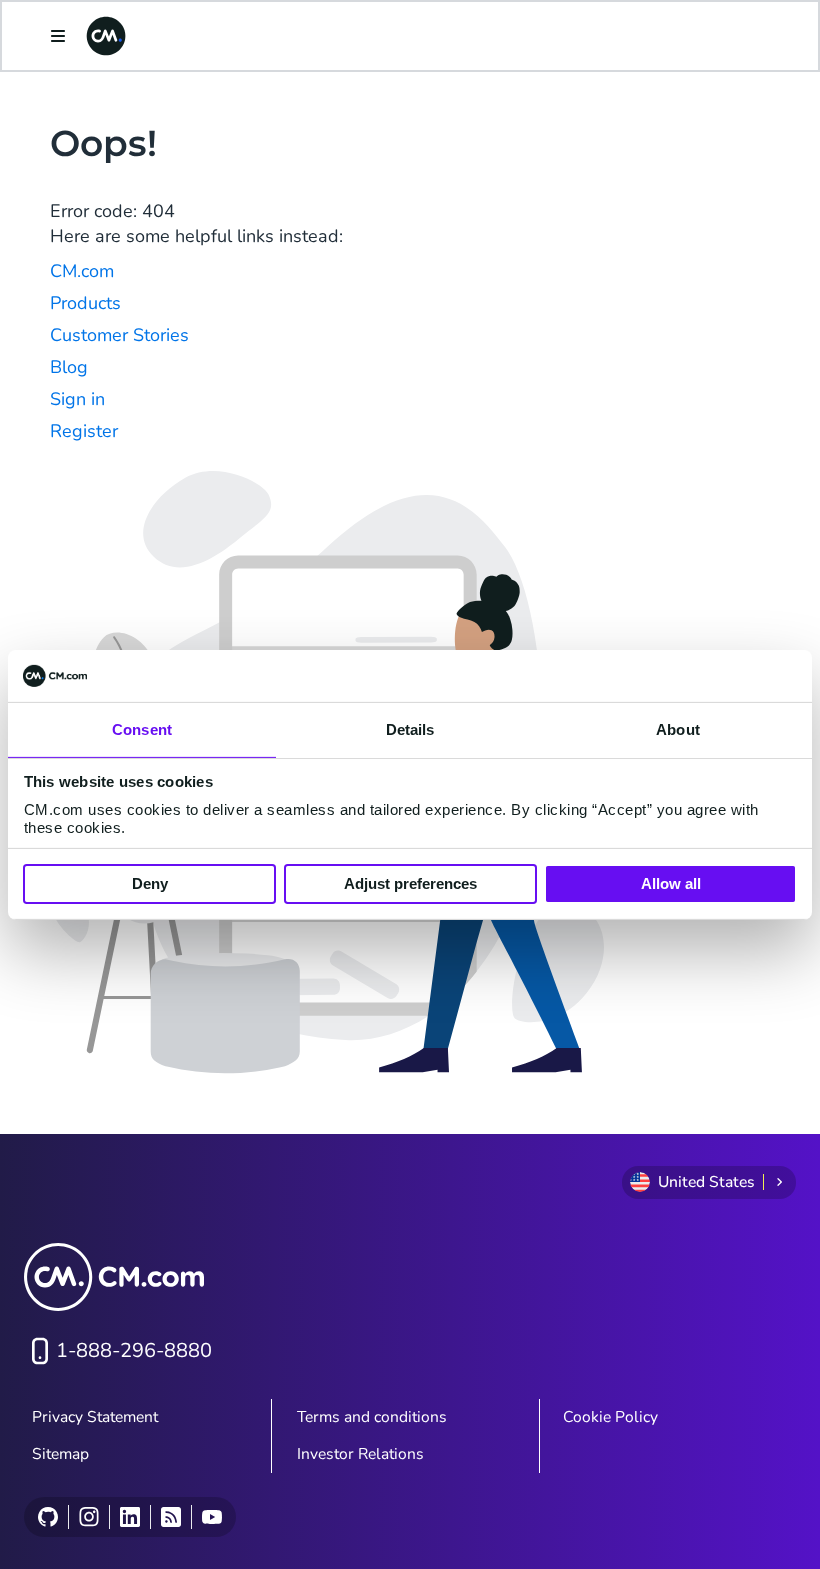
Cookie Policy (610, 1417)
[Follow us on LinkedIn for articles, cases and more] (129, 1517)
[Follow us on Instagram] (88, 1517)
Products (85, 303)
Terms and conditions (372, 1417)
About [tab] (678, 729)
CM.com (82, 271)
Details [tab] (410, 729)
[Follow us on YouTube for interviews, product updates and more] (211, 1517)
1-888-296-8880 (134, 1350)
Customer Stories (119, 335)
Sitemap (60, 1454)
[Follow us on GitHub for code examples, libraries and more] (48, 1517)
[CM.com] (106, 36)
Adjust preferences (410, 883)
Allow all (671, 883)
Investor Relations (360, 1454)
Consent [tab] (142, 729)
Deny (150, 883)
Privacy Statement (95, 1417)
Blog (69, 367)
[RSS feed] (170, 1517)
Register (84, 431)
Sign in (77, 399)
